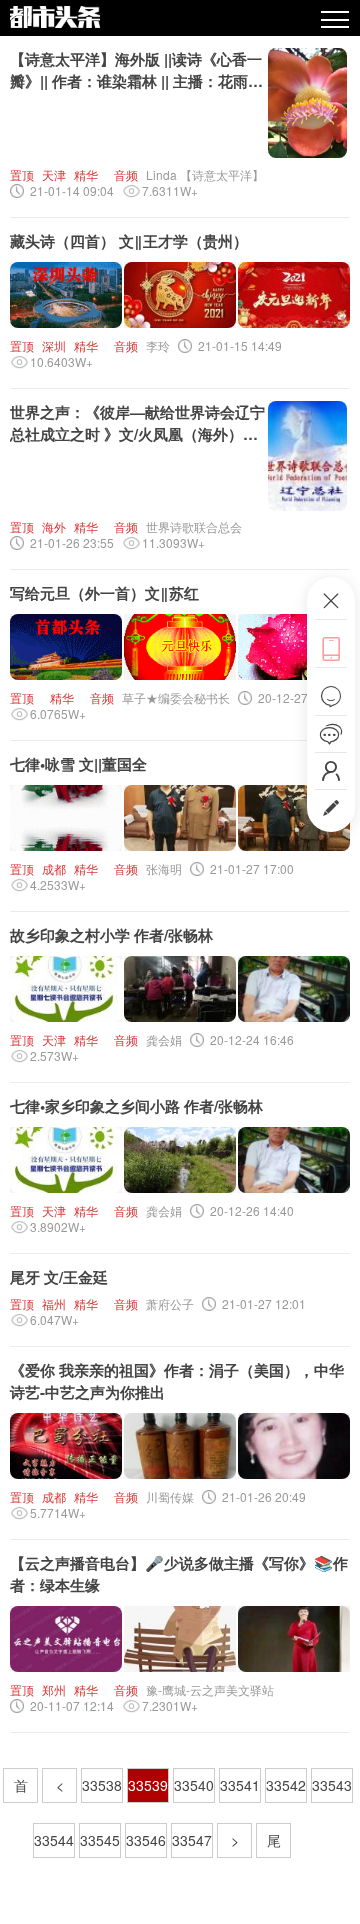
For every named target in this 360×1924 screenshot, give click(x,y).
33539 (148, 1785)
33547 (192, 1840)
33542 (286, 1785)
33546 (146, 1840)
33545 (100, 1840)
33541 (240, 1785)
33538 (102, 1785)
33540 (194, 1785)
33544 (54, 1840)
